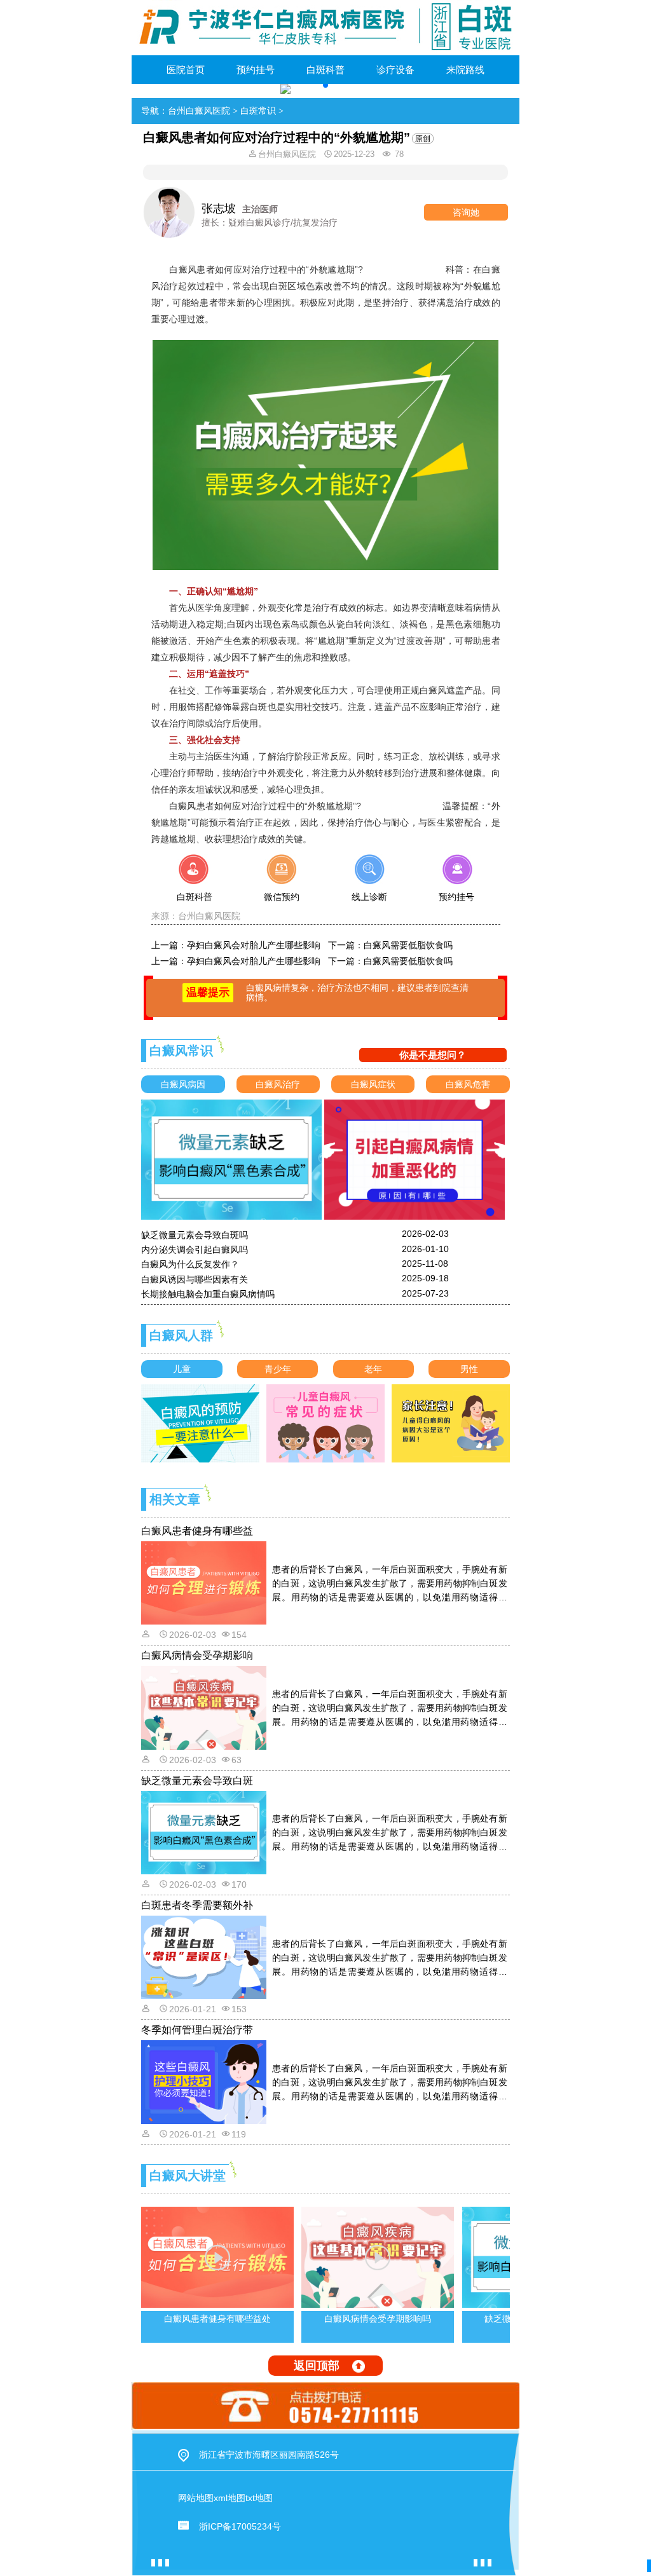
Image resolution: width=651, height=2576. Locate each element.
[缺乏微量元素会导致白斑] (205, 1832)
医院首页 (186, 70)
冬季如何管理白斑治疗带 (197, 2030)
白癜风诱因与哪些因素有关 (195, 1279)
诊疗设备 (395, 70)
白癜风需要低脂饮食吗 (408, 945)
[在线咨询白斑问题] (195, 885)
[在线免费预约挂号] (456, 885)
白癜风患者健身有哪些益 (197, 1531)
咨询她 (466, 212)
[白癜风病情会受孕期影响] (205, 1707)
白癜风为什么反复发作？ (190, 1264)
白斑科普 (325, 70)
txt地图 (259, 2498)
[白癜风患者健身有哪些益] (205, 1582)
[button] (325, 85)
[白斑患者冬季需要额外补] (205, 1956)
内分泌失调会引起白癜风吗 (195, 1250)
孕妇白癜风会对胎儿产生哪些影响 (254, 945)
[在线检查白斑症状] (369, 885)
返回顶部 (317, 2366)
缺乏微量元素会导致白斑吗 (195, 1235)
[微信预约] (282, 885)
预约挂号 (256, 70)
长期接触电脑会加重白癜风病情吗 (208, 1294)
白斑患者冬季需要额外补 (197, 1905)
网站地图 (196, 2498)
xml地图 (230, 2498)
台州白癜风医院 (199, 111)
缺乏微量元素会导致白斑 (197, 1781)
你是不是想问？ (433, 1055)
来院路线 (465, 70)
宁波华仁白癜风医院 (404, 269)
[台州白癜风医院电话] (325, 2406)
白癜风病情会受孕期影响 (197, 1655)
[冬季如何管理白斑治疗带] (205, 2082)
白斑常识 (258, 111)
